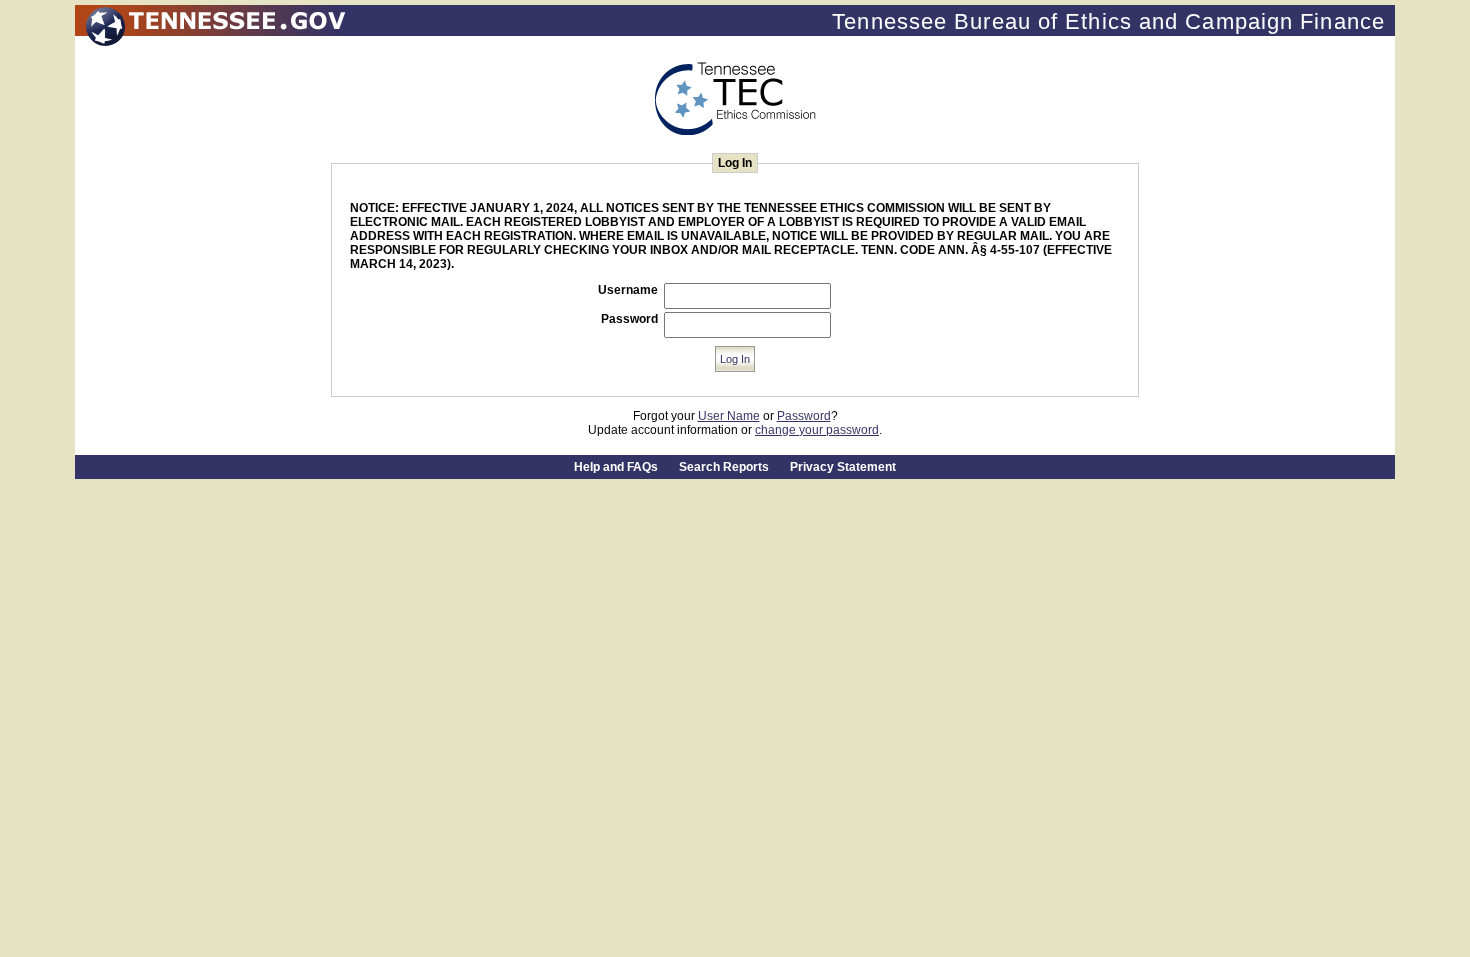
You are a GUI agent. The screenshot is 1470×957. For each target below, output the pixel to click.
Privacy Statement (843, 467)
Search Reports (724, 467)
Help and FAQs (616, 467)
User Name (729, 416)
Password (629, 319)
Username (628, 290)
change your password (817, 430)
